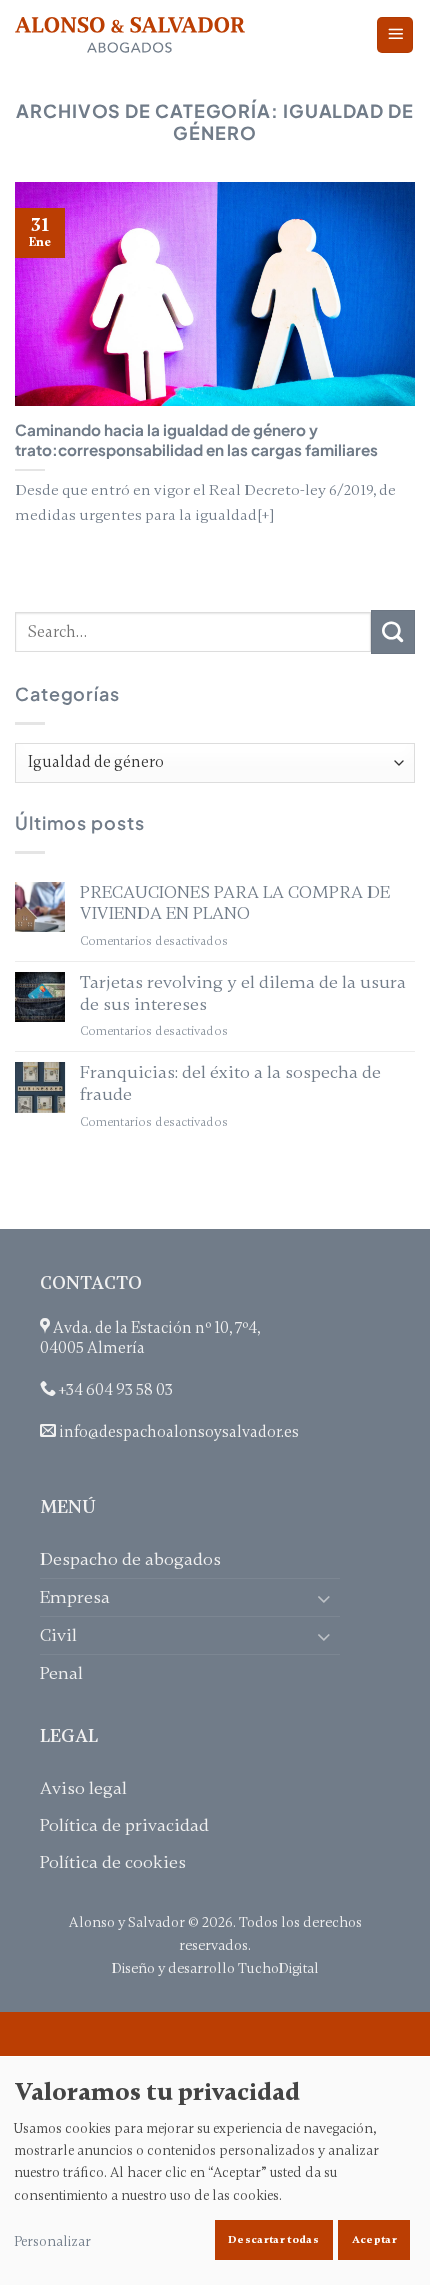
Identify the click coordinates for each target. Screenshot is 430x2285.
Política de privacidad (124, 1825)
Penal (61, 1673)
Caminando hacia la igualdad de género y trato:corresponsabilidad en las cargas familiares (196, 439)
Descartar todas (273, 2239)
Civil (58, 1635)
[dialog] (215, 2170)
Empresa (75, 1597)
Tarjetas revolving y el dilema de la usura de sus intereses (243, 993)
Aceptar (374, 2239)
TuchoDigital (278, 1968)
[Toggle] (328, 1597)
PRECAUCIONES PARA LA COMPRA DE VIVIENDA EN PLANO (235, 903)
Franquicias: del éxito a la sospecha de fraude (230, 1083)
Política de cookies (113, 1862)
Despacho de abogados (130, 1559)
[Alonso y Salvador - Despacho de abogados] (130, 35)
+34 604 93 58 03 (116, 1390)
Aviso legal (83, 1788)
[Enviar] (393, 632)
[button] (395, 35)
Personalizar (52, 2241)
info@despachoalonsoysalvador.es (179, 1432)
